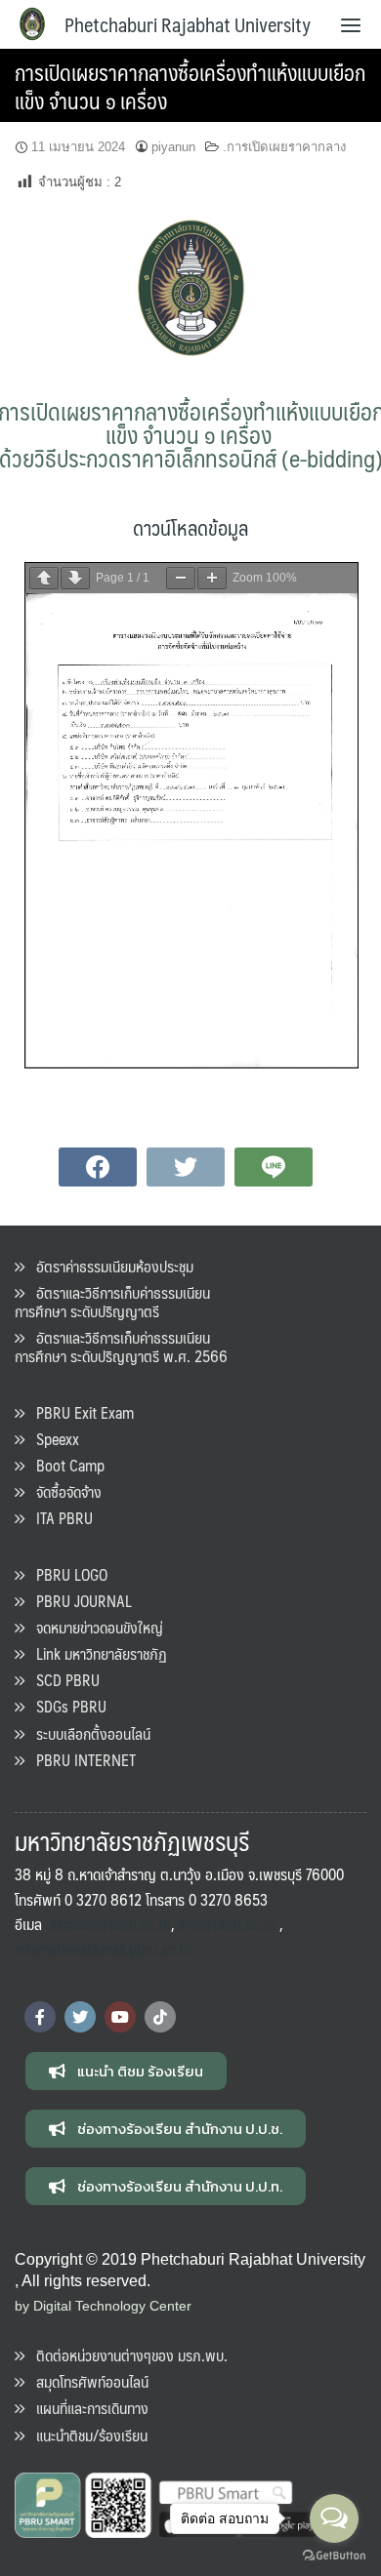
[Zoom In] (212, 578)
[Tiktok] (160, 2017)
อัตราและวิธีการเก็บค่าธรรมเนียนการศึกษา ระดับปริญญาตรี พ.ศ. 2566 (121, 1347)
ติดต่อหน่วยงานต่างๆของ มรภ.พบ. (126, 2355)
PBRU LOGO (66, 1574)
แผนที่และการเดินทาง (86, 2408)
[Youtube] (120, 2017)
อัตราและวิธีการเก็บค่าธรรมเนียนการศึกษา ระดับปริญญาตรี (112, 1302)
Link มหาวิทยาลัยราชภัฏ (96, 1653)
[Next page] (75, 578)
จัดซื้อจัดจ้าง (63, 1491)
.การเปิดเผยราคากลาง (284, 147)
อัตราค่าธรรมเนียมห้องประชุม (109, 1266)
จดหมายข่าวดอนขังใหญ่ (94, 1627)
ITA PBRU (59, 1518)
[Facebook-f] (40, 2017)
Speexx (52, 1439)
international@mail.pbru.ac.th (103, 1949)
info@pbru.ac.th (227, 1924)
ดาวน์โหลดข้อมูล (190, 527)
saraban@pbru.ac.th (110, 1924)
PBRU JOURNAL (78, 1601)
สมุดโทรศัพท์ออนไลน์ (86, 2381)
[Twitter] (80, 2017)
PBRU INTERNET (80, 1760)
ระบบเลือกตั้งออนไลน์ (87, 1733)
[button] (126, 2071)
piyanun (173, 147)
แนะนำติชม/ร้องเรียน (86, 2435)
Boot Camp (64, 1465)
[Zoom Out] (181, 578)
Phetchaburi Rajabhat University (188, 24)
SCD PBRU (62, 1680)
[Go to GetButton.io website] (334, 2556)
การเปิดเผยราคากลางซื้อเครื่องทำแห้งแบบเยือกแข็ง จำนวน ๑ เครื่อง (190, 86)
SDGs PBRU (65, 1706)
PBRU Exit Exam (79, 1412)
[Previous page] (44, 578)
